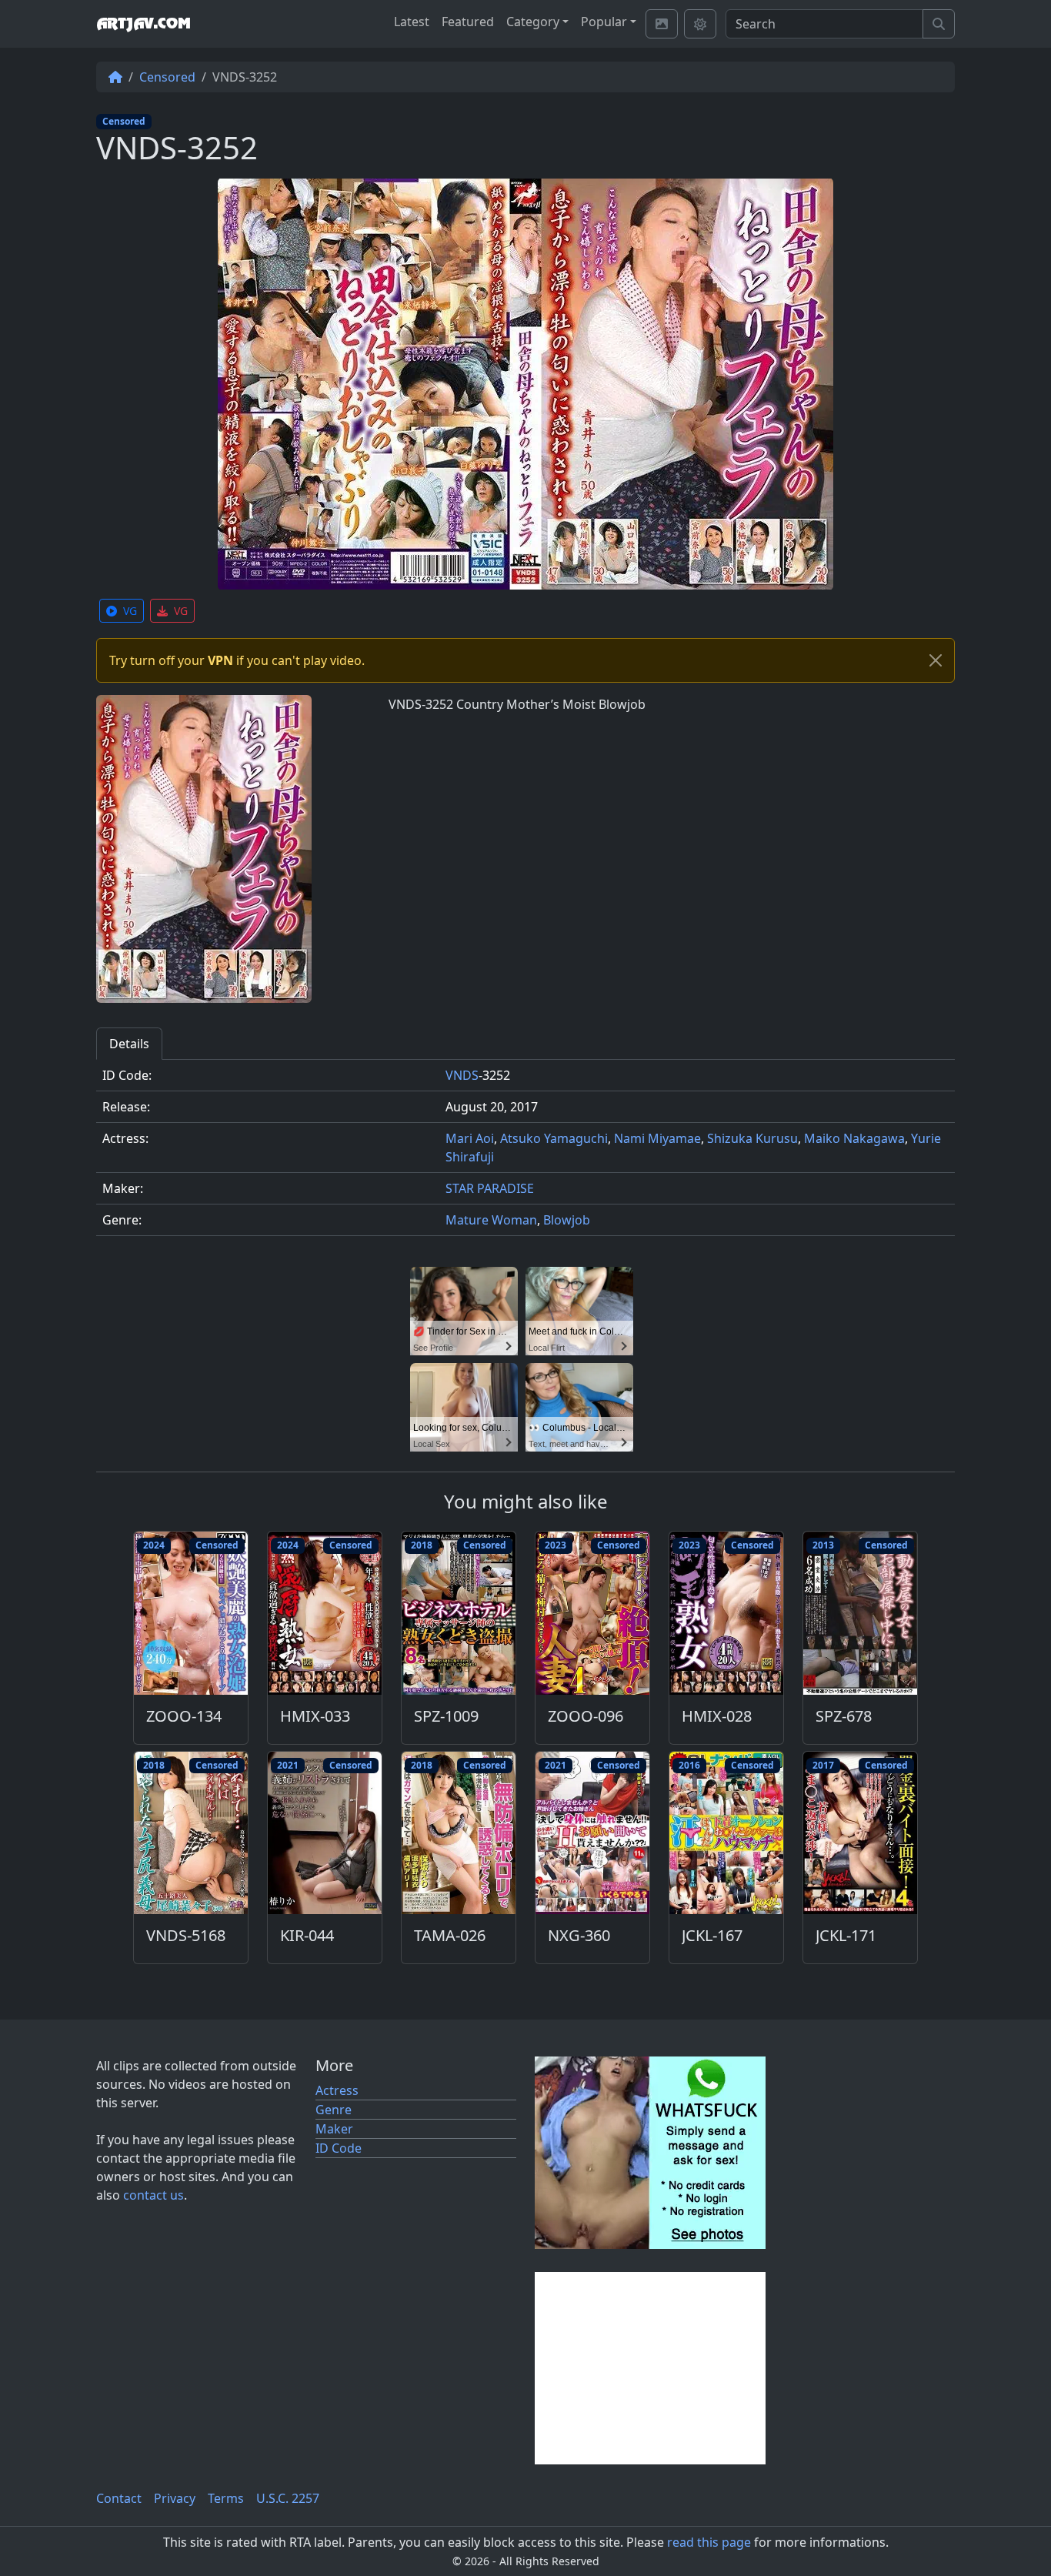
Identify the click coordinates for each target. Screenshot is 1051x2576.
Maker (334, 2129)
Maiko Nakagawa (854, 1138)
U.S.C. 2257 (288, 2498)
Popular (604, 22)
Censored (167, 77)
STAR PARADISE (490, 1188)
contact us (153, 2195)
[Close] (936, 660)
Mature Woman (491, 1220)
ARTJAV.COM (143, 24)
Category (533, 22)
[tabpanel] (525, 1154)
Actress (337, 2090)
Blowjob (567, 1220)
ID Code (339, 2148)
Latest (412, 22)
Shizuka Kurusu (752, 1138)
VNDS (462, 1075)
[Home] (115, 77)
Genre (334, 2110)
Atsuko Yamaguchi (554, 1138)
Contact (119, 2498)
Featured (468, 22)
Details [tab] (129, 1044)
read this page (709, 2542)
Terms (226, 2498)
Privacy (175, 2498)
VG (130, 611)
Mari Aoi (470, 1138)
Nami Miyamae (657, 1138)
